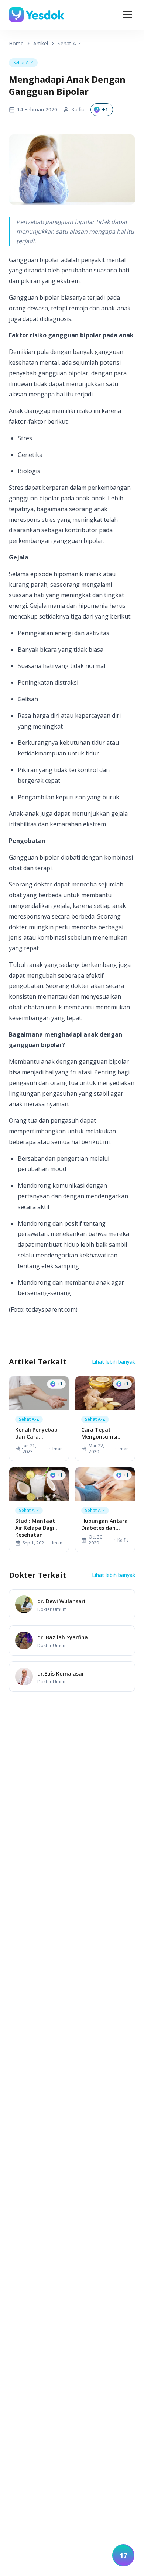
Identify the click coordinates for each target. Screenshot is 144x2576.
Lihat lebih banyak (114, 1362)
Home (16, 43)
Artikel (41, 43)
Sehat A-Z (69, 43)
